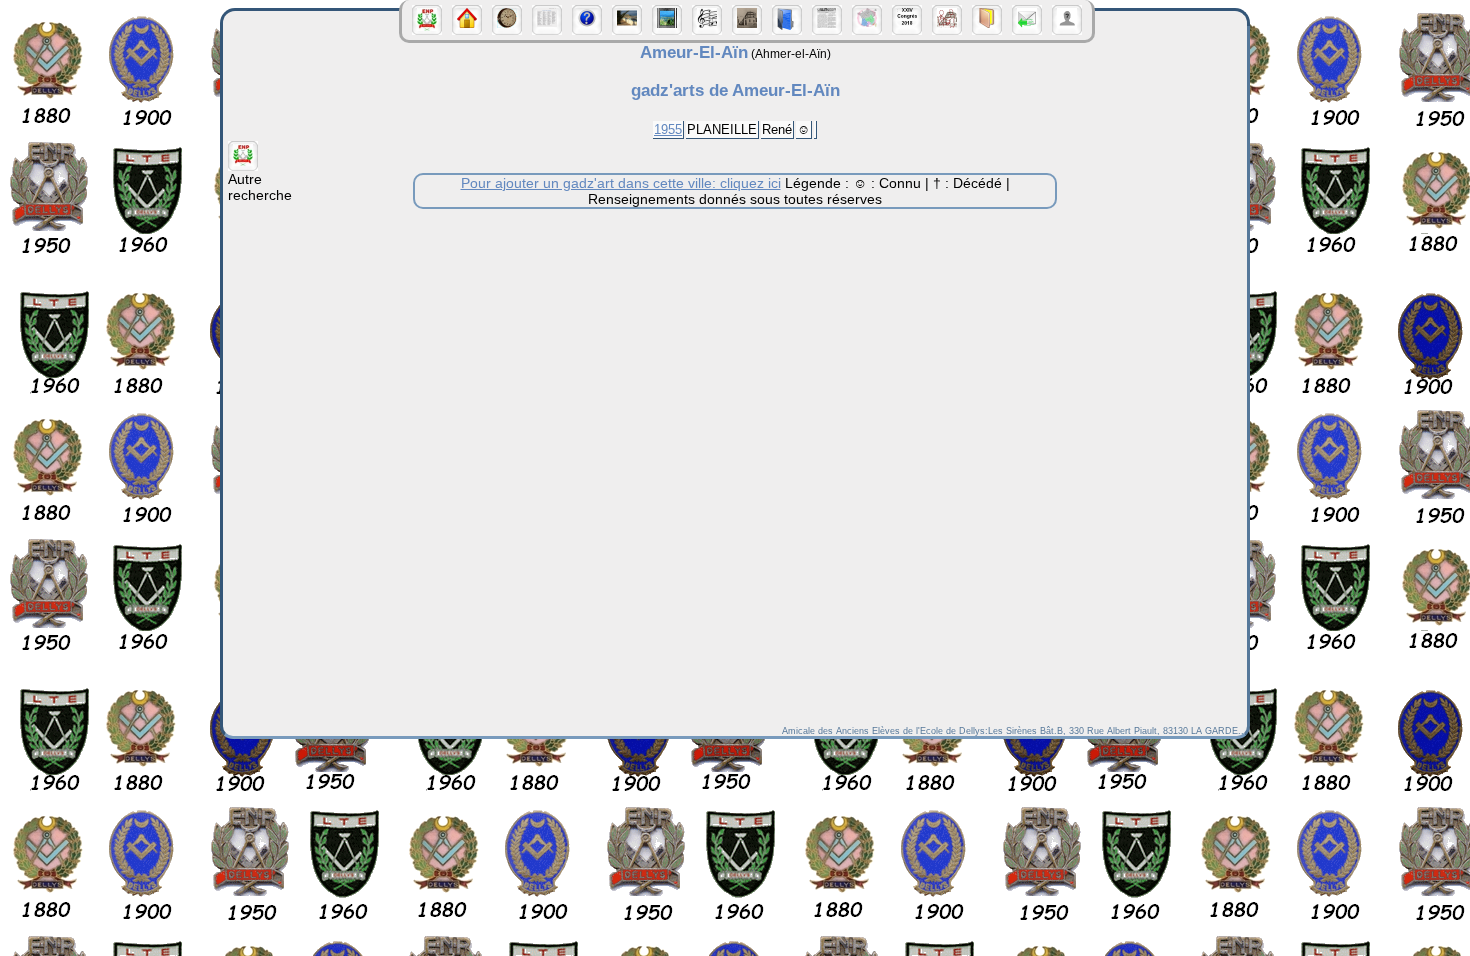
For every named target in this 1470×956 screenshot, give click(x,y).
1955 (668, 129)
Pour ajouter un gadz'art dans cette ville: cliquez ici (621, 183)
